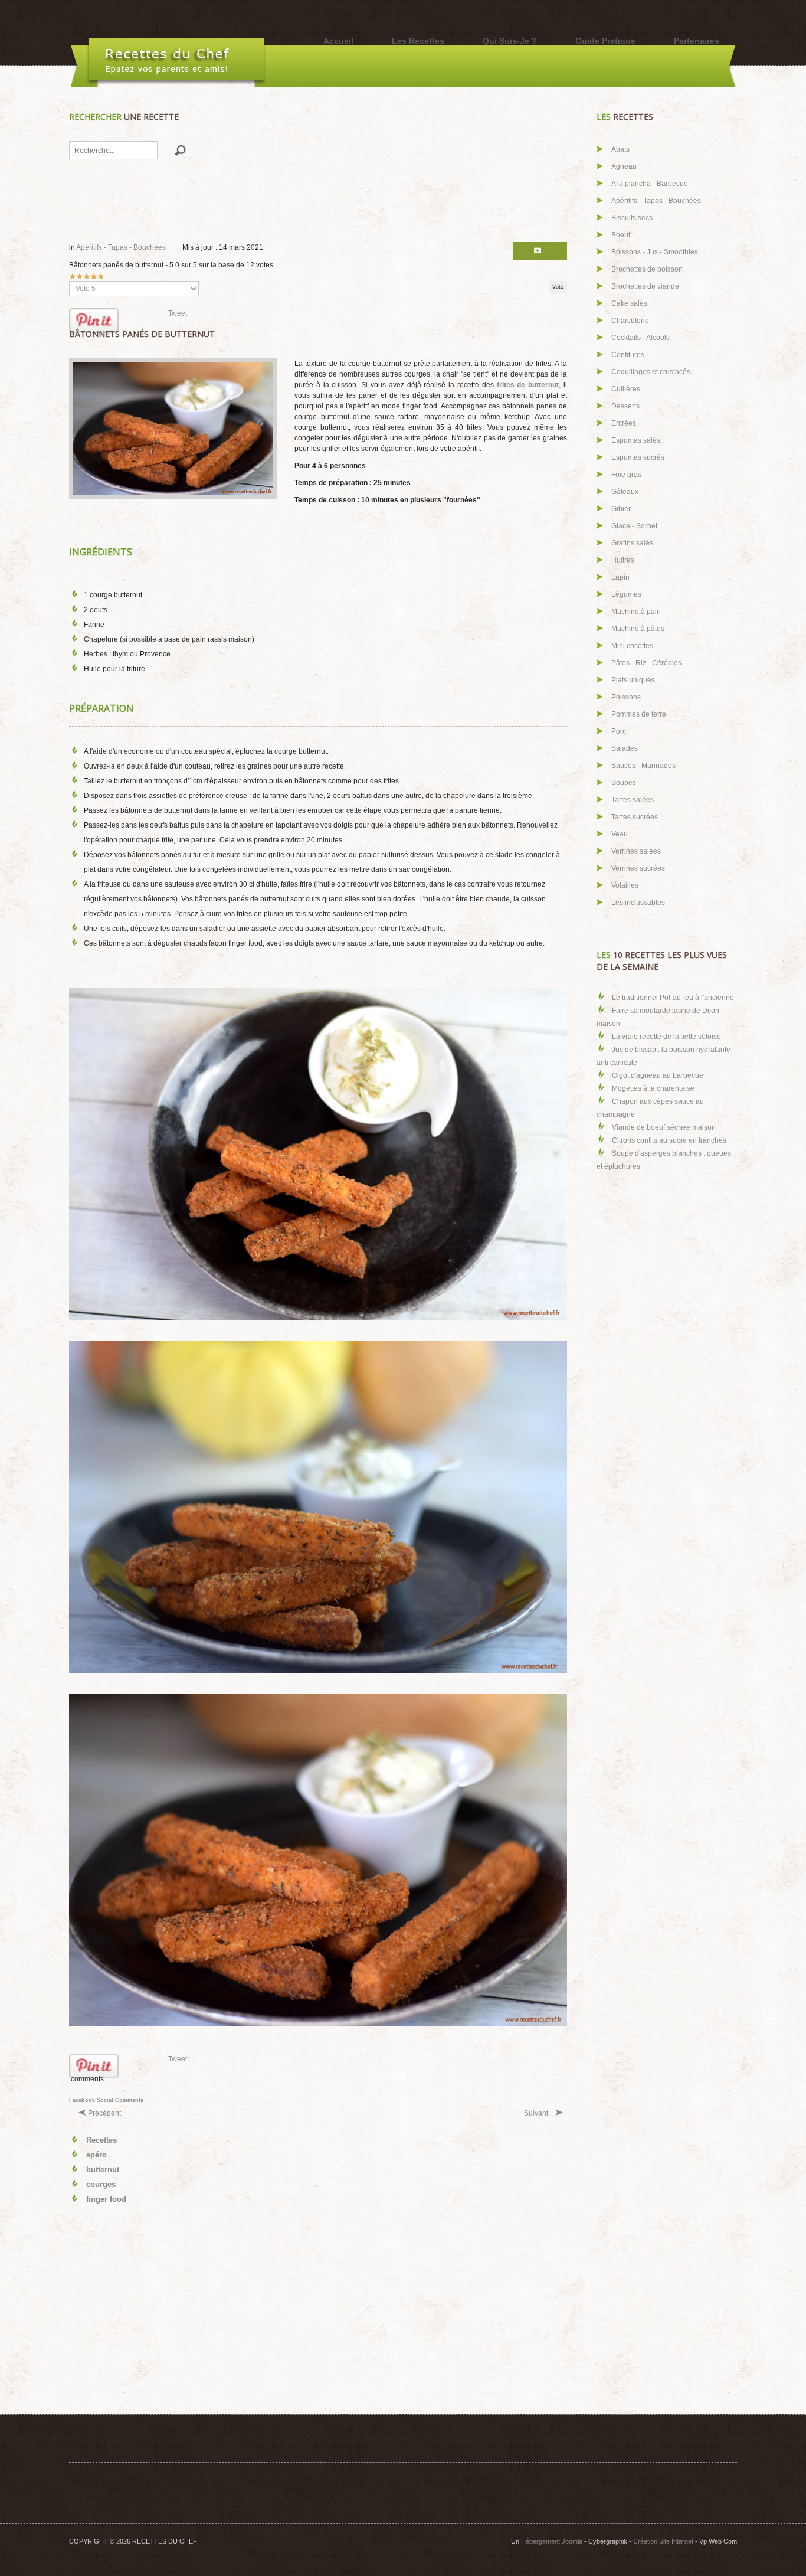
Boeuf (621, 235)
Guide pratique (605, 41)
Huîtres (623, 560)
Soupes (624, 783)
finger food (106, 2199)
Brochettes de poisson (647, 269)
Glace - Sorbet (634, 526)
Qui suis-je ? (510, 41)
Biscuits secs (632, 218)
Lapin (620, 577)
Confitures (628, 355)
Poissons (626, 697)
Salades (625, 748)
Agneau (624, 166)
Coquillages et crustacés (651, 372)
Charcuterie (630, 321)
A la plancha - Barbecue (650, 184)
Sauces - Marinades (643, 766)
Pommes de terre (639, 714)
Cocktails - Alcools (640, 338)
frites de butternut (528, 385)
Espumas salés (636, 440)
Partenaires (697, 41)
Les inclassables (638, 903)
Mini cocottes (632, 646)
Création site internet (663, 2541)
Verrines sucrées (638, 868)
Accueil (338, 41)
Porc (619, 731)
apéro (96, 2155)
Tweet (178, 313)
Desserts (625, 406)
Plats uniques (633, 680)
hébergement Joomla (552, 2541)
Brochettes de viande (645, 286)
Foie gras (626, 475)
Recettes (101, 2140)
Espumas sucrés (638, 457)
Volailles (625, 885)
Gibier (621, 509)
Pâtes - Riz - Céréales (646, 663)
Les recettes (418, 41)
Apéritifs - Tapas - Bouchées (121, 247)
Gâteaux (625, 492)
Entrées (624, 423)
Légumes (626, 594)
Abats (620, 149)
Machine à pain (636, 612)
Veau (620, 834)
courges (101, 2184)
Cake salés (629, 303)
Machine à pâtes (638, 629)
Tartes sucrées (635, 817)
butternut (103, 2170)
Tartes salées (633, 800)
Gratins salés (632, 543)
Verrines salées (636, 851)
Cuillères (626, 389)
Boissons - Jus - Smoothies (655, 252)
